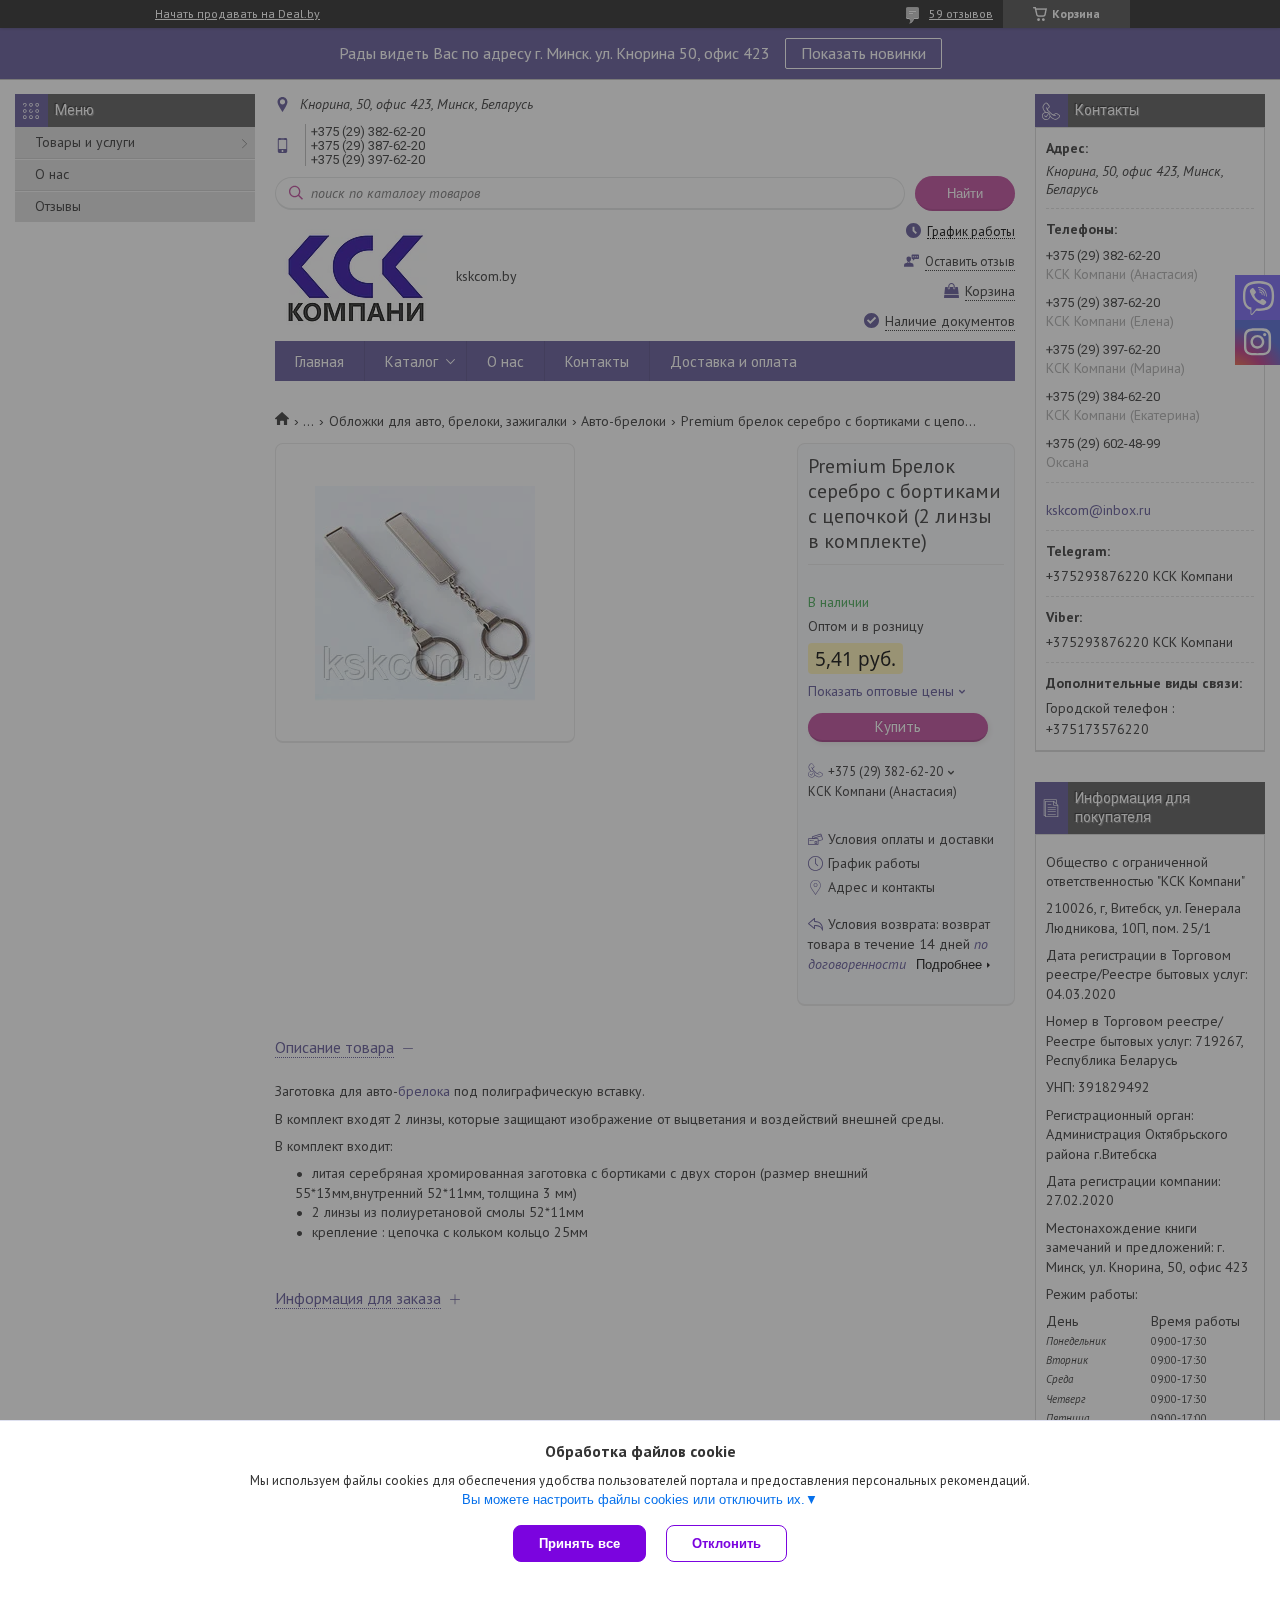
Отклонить (726, 1543)
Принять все (579, 1543)
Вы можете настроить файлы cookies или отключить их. (633, 1499)
